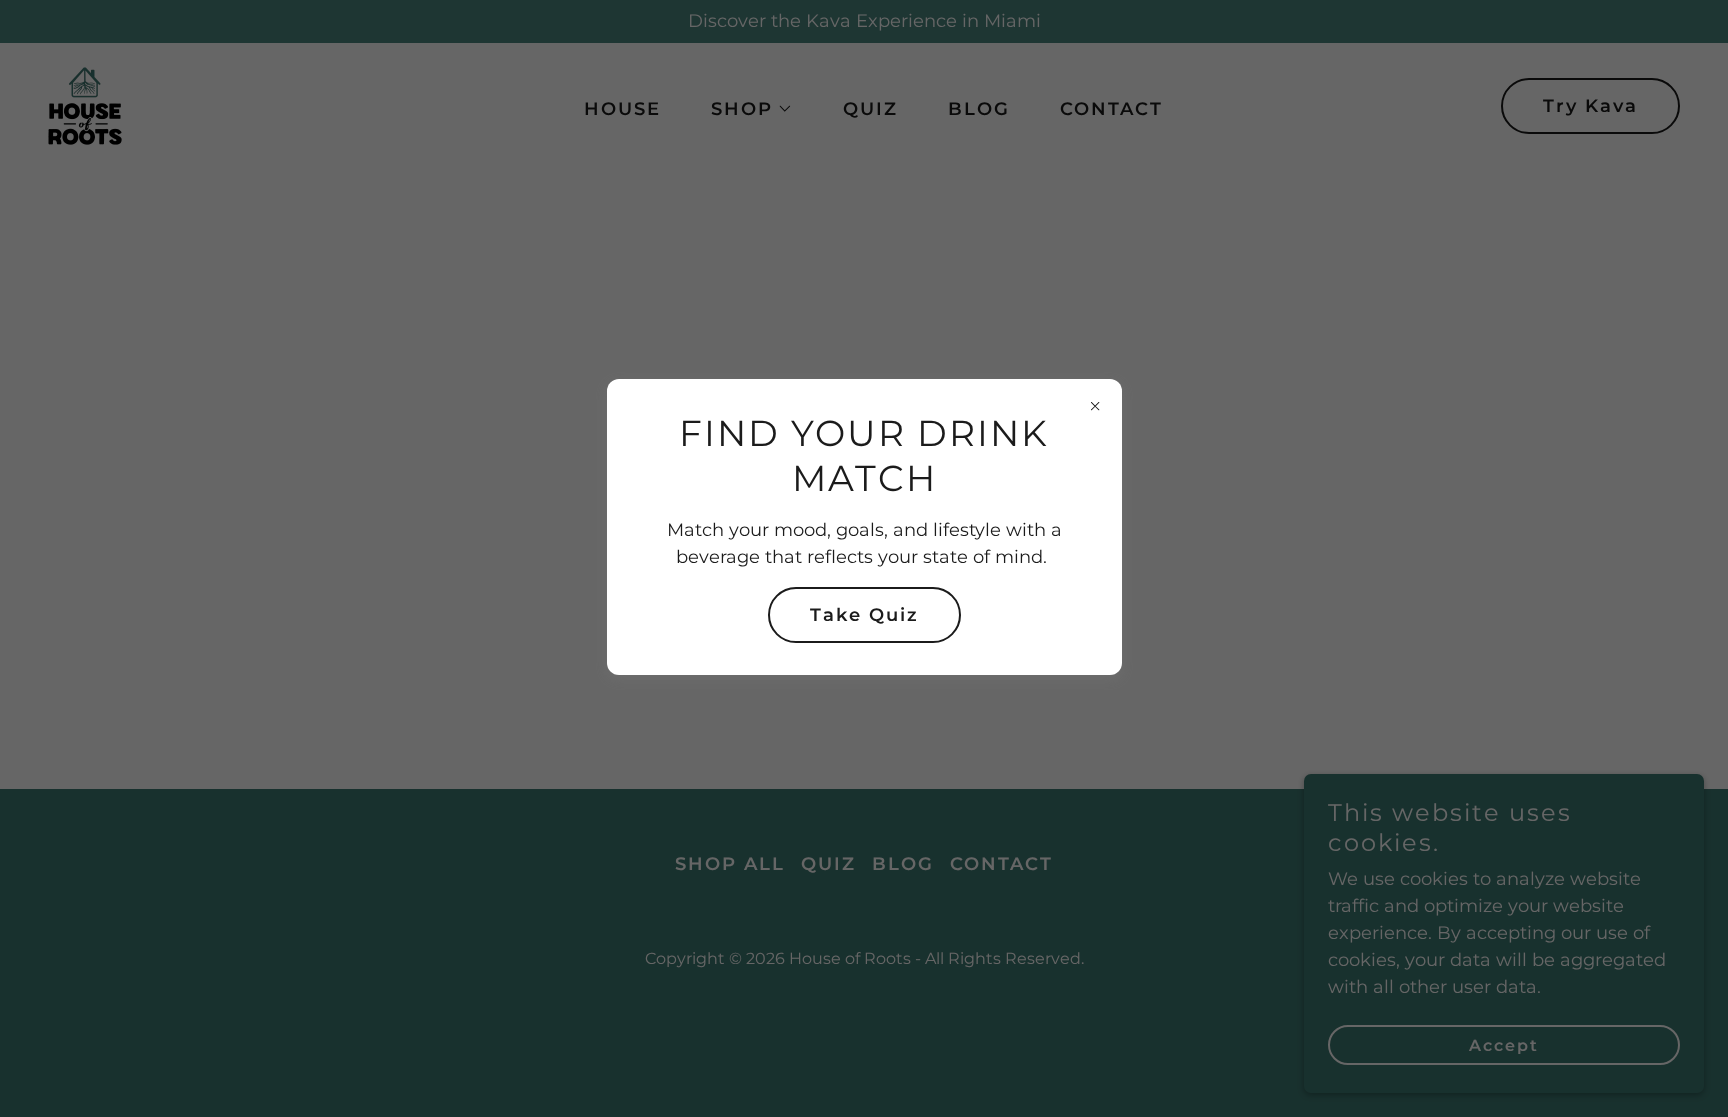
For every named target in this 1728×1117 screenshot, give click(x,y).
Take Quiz (864, 615)
